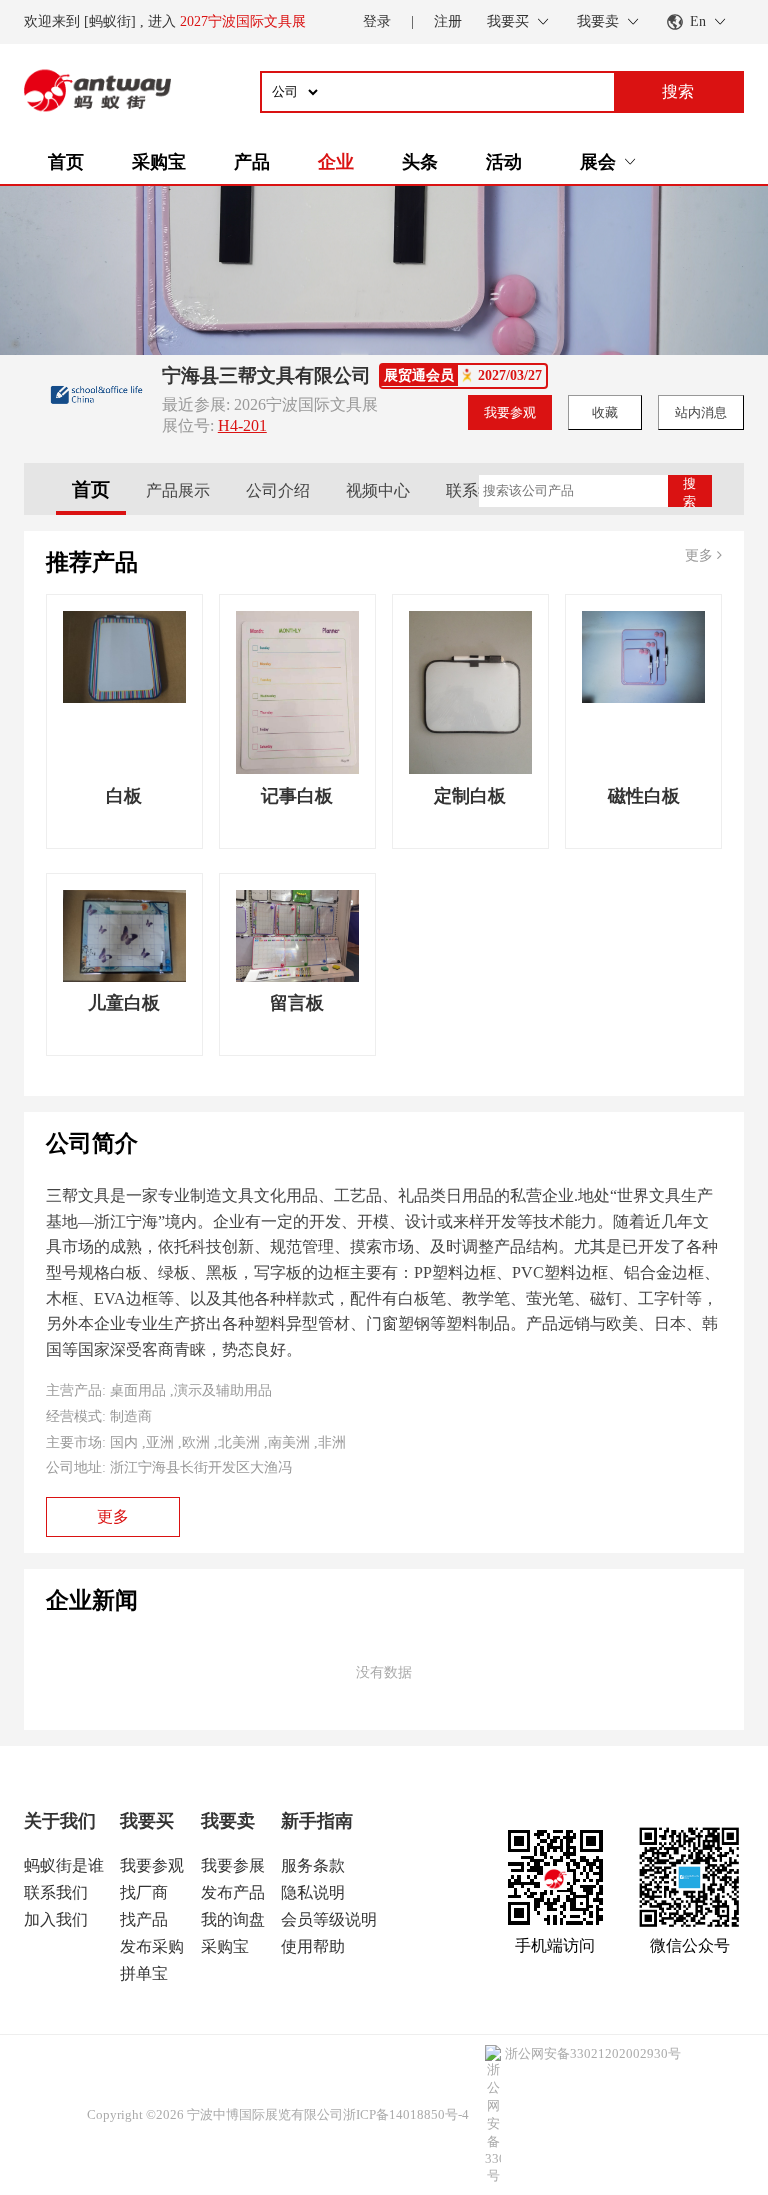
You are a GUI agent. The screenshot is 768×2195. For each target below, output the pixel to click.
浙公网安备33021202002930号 (593, 2053)
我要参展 (233, 1865)
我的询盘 (233, 1919)
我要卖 (228, 1821)
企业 (336, 162)
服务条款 (313, 1865)
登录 (377, 21)
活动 (504, 162)
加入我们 (56, 1919)
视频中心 (378, 490)
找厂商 (144, 1892)
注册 (448, 21)
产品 (252, 162)
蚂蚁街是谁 (64, 1865)
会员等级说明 (329, 1919)
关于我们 (60, 1821)
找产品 (144, 1919)
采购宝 (159, 162)
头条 (420, 162)
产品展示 (178, 490)
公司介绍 (278, 490)
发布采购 (152, 1946)
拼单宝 (144, 1973)
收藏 (605, 412)
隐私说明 (313, 1892)
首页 (66, 162)
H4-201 (242, 425)
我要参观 (510, 412)
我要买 (147, 1821)
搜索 (689, 491)
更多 (701, 555)
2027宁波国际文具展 (243, 21)
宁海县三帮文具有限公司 (266, 375)
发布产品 (233, 1892)
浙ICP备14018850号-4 (406, 2114)
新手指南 (317, 1821)
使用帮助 (313, 1946)
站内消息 (701, 412)
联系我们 (478, 490)
